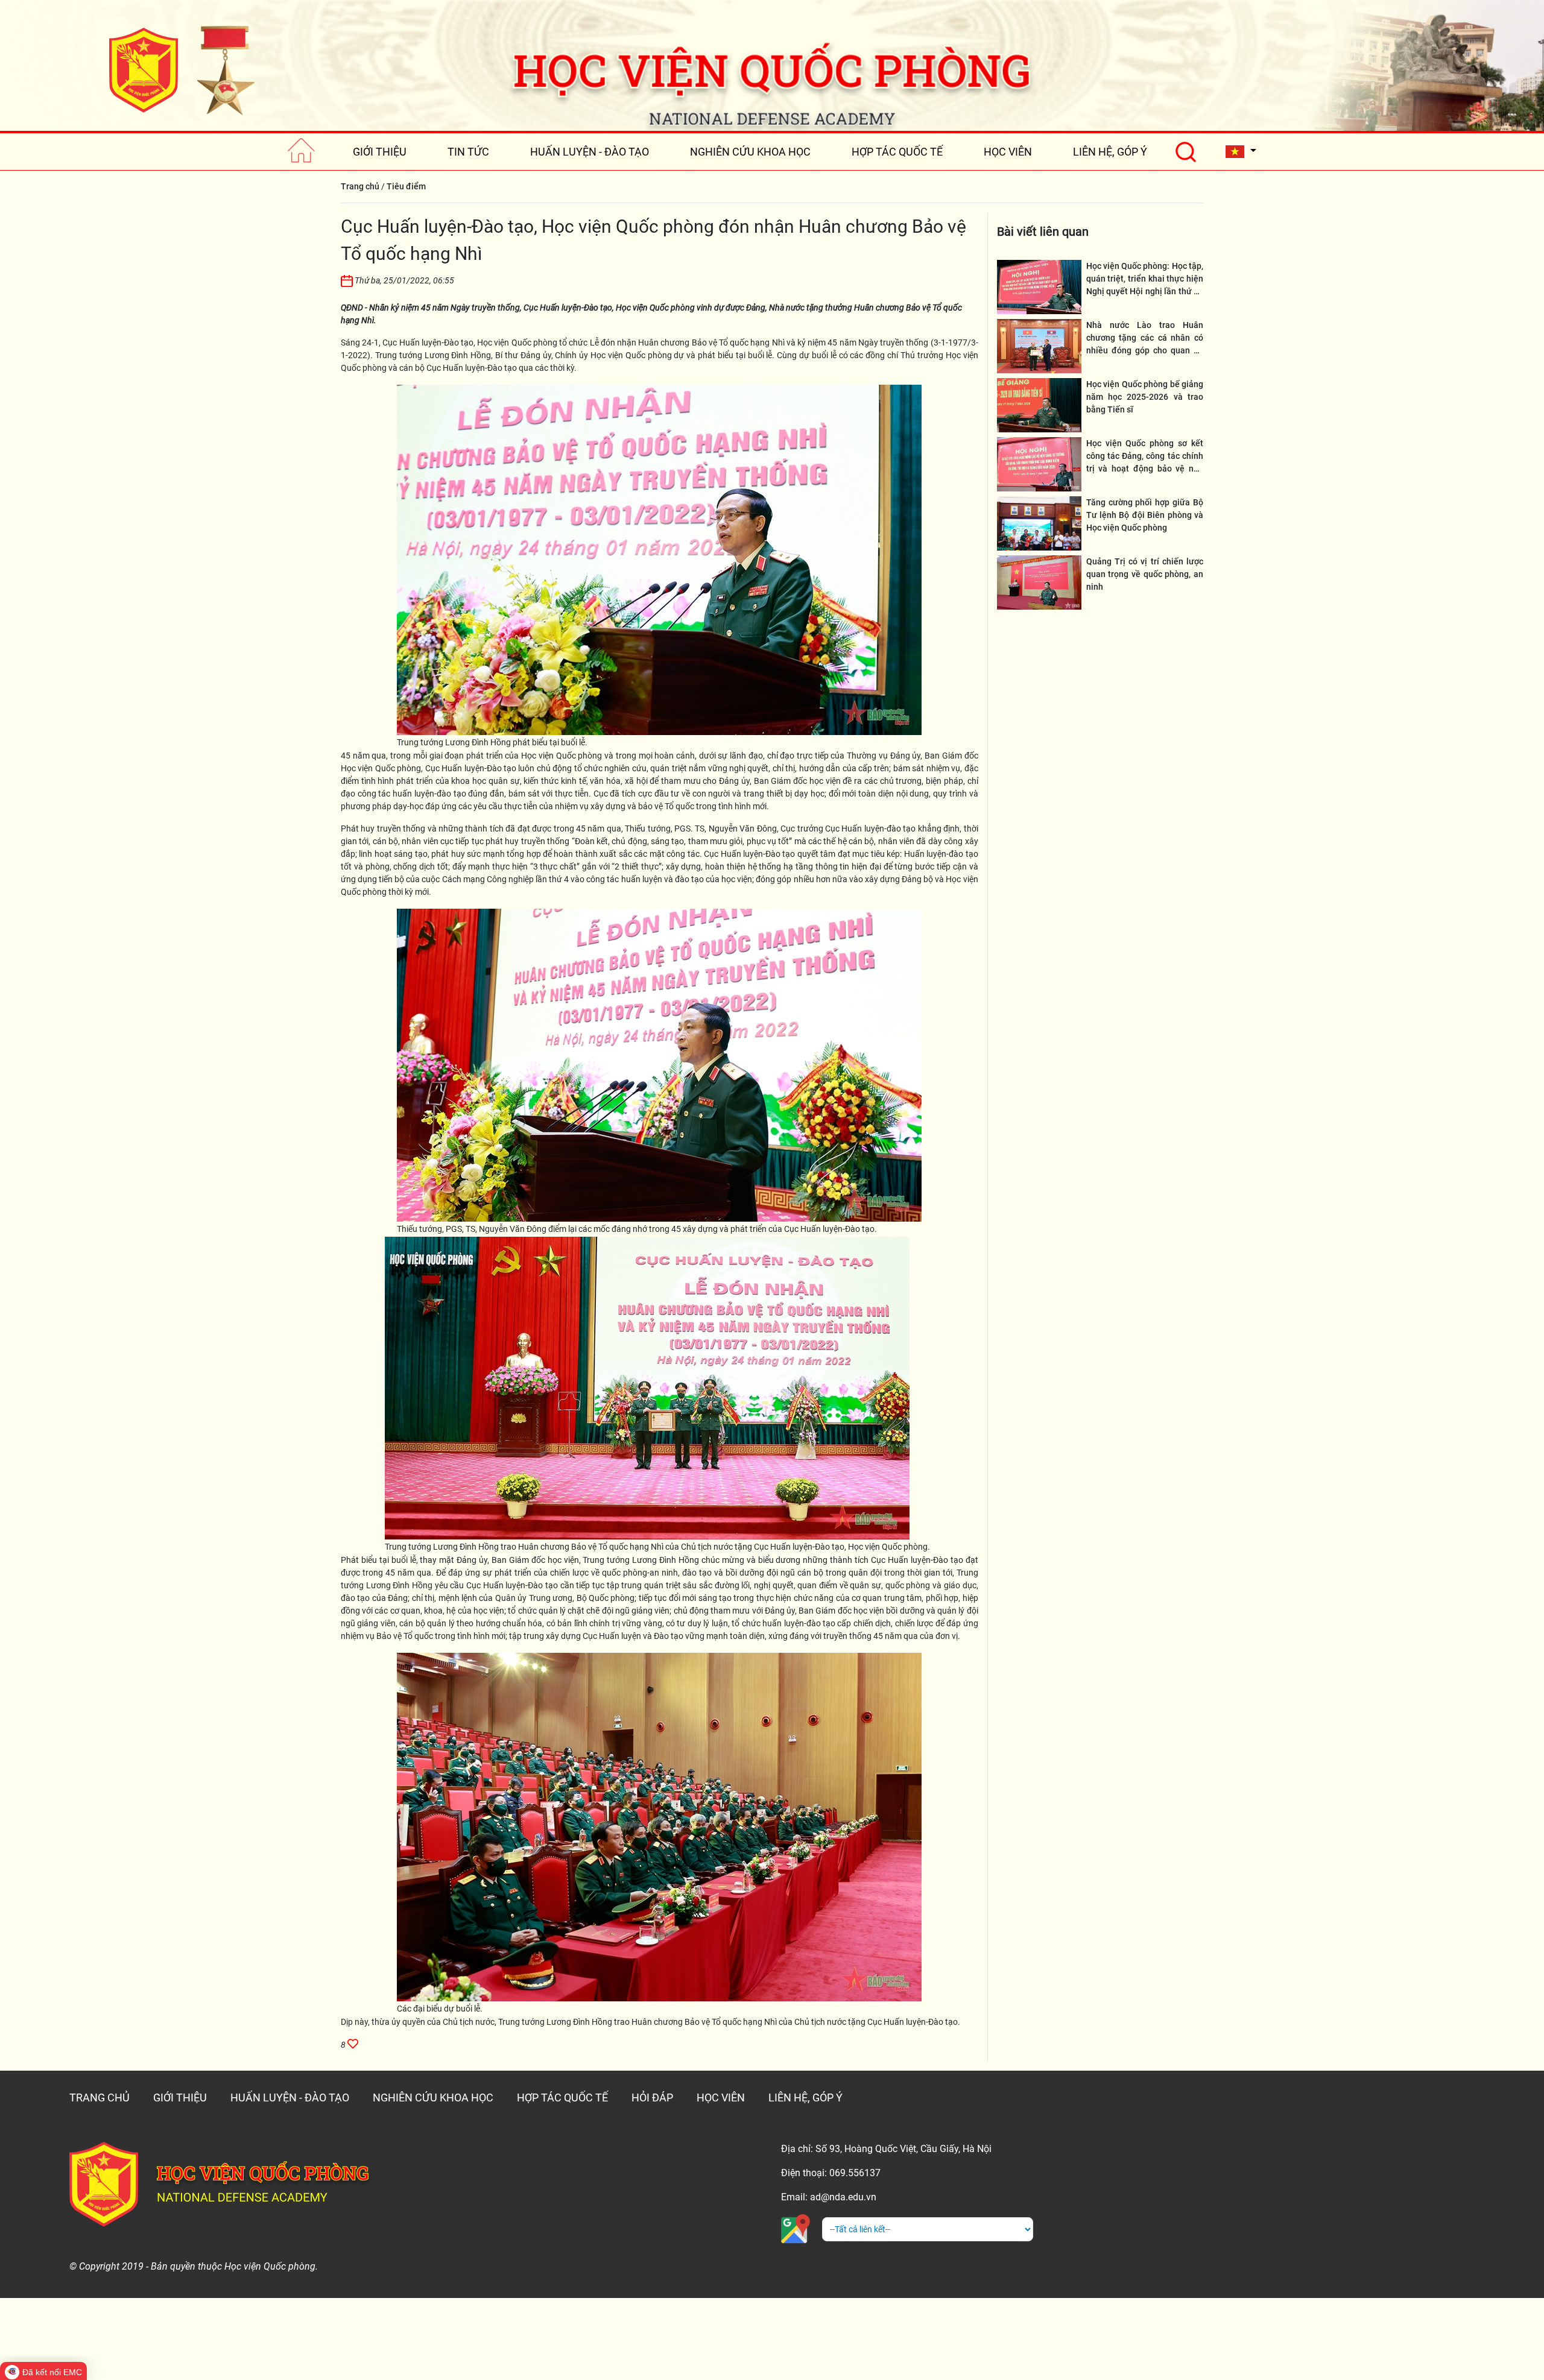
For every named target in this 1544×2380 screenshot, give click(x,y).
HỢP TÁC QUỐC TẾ (897, 152)
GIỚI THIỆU (380, 152)
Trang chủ (360, 186)
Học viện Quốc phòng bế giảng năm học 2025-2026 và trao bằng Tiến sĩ (1145, 397)
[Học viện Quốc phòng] (182, 70)
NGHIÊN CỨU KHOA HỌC (750, 152)
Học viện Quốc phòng (517, 342)
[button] (1241, 152)
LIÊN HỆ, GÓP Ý (1110, 152)
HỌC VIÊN (1008, 152)
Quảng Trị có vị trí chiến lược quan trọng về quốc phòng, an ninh (1145, 574)
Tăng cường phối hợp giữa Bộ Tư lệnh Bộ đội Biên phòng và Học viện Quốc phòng (1145, 515)
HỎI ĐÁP (652, 2097)
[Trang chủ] (301, 152)
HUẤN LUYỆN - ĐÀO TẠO (590, 152)
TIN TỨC (468, 152)
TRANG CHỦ (100, 2097)
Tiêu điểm (406, 186)
